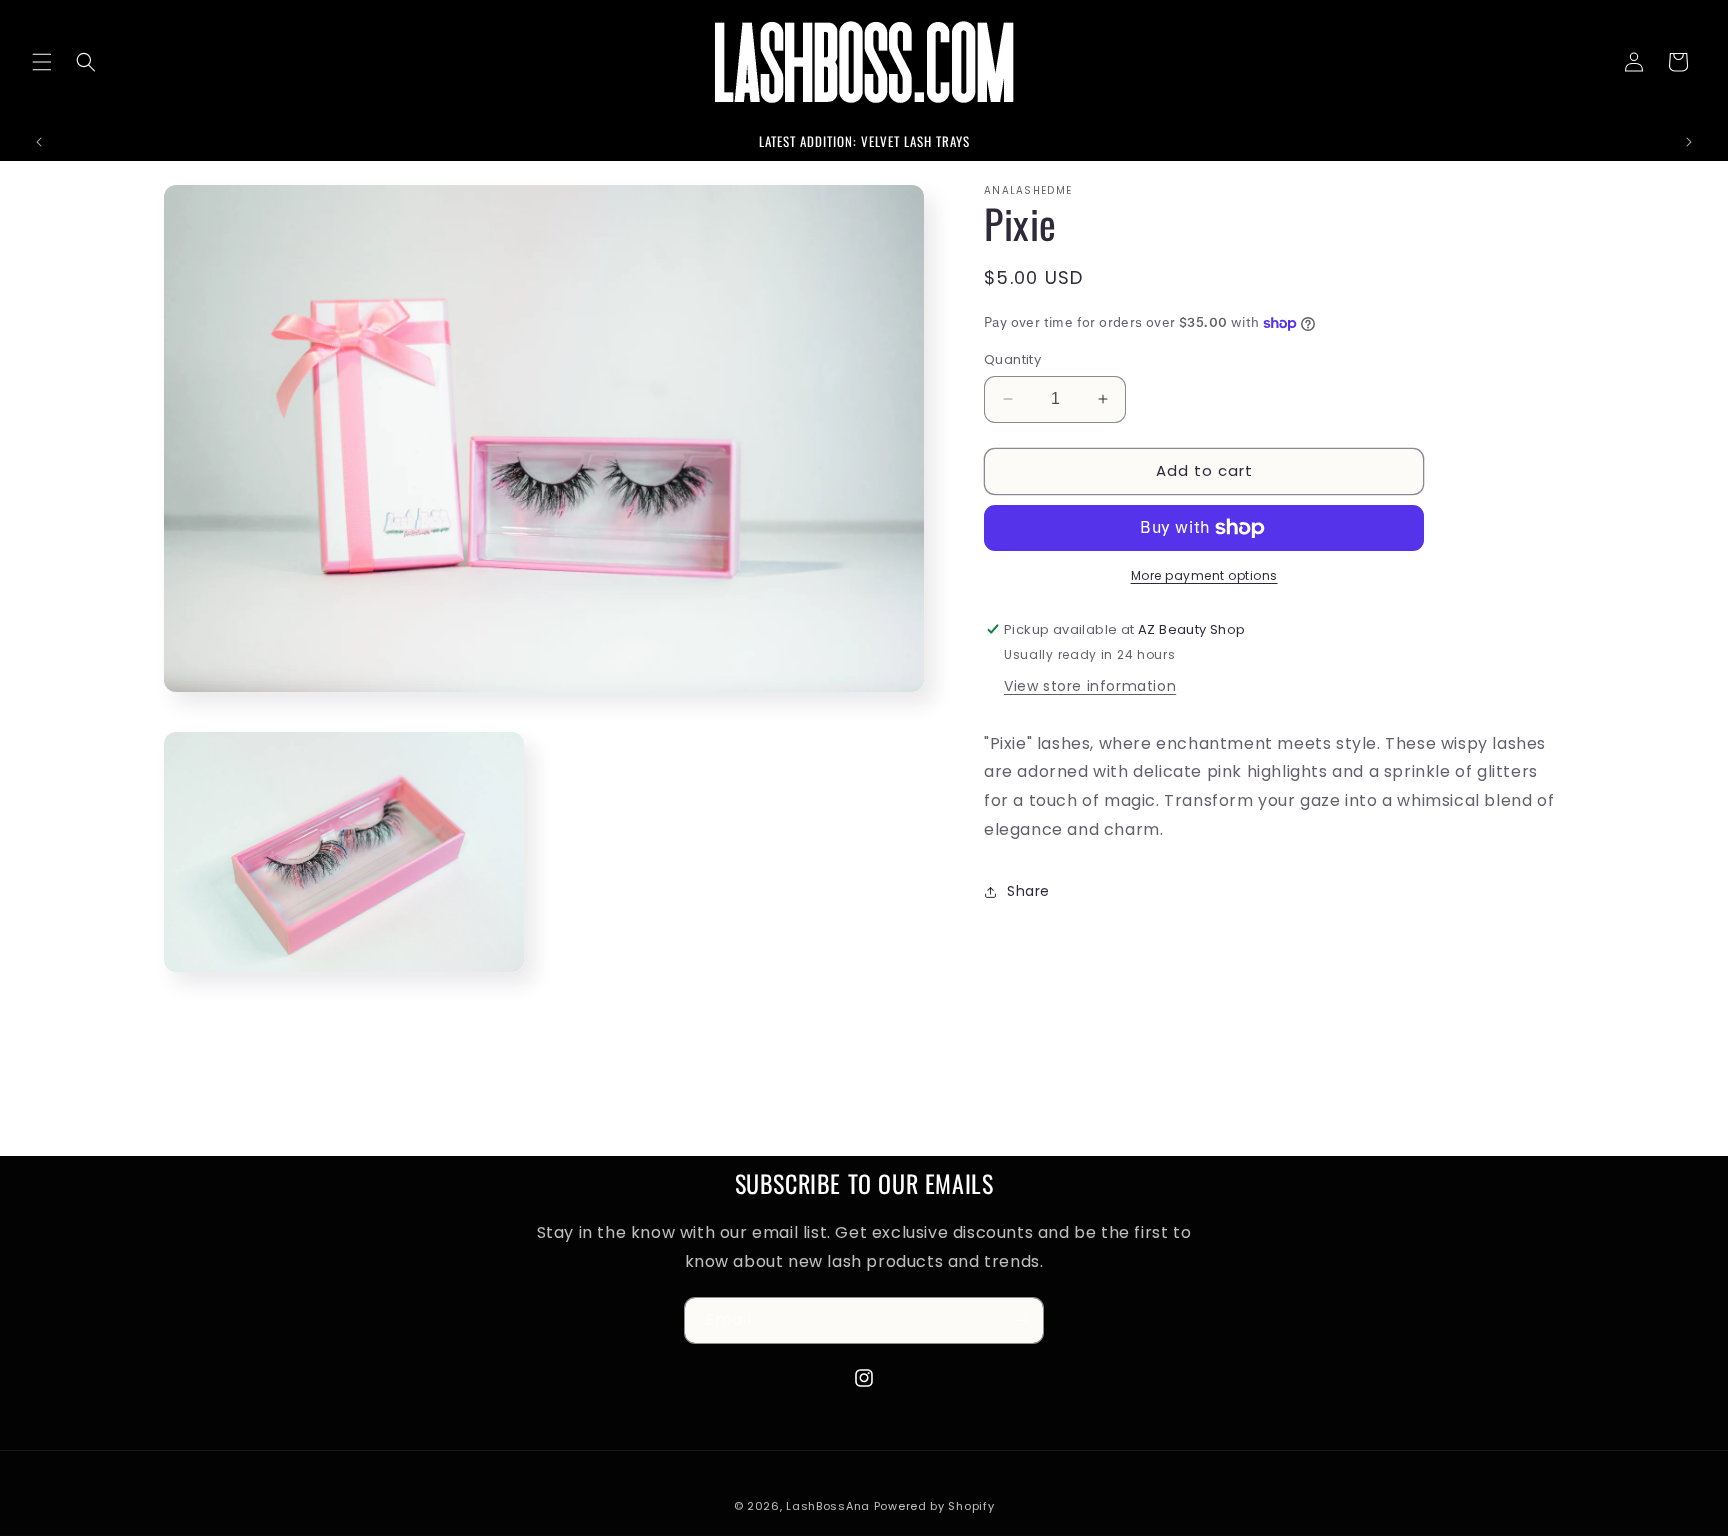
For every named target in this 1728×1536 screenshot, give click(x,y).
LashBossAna (828, 1506)
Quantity (1012, 359)
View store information (1090, 686)
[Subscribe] (1021, 1320)
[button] (42, 62)
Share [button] (1028, 891)
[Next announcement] (1689, 142)
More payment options (1204, 575)
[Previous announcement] (39, 142)
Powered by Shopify (934, 1506)
